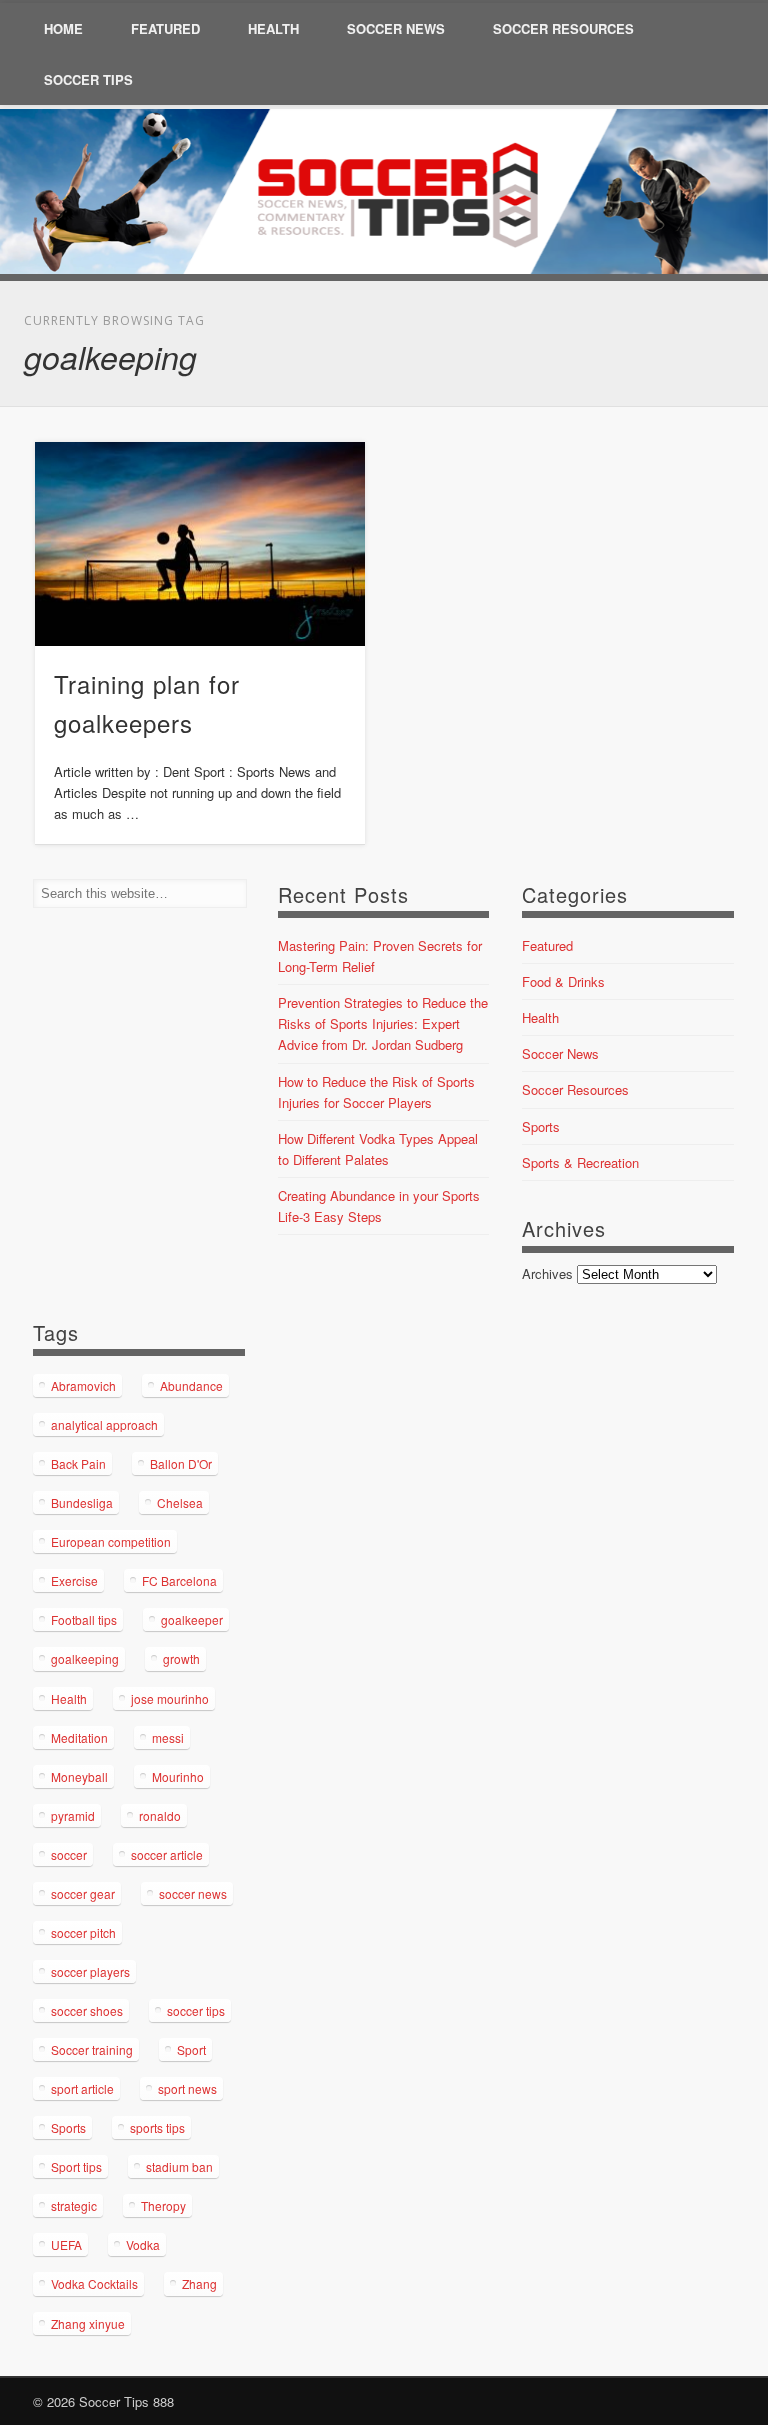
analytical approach (104, 1424)
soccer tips (196, 2010)
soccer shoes (87, 2010)
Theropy (163, 2205)
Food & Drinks (563, 981)
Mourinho (178, 1776)
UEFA (66, 2244)
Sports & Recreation (580, 1162)
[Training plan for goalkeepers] (200, 544)
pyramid (73, 1815)
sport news (187, 2088)
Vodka (143, 2244)
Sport (191, 2049)
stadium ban (179, 2166)
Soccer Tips (88, 79)
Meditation (79, 1737)
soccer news (193, 1893)
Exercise (74, 1580)
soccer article (167, 1854)
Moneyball (79, 1776)
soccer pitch (83, 1932)
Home (63, 28)
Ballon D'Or (181, 1463)
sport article (82, 2088)
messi (168, 1737)
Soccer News (396, 28)
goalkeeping (85, 1658)
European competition (111, 1541)
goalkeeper (192, 1619)
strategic (74, 2205)
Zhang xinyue (88, 2323)
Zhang (199, 2283)
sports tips (157, 2127)
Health (273, 28)
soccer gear (83, 1893)
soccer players (90, 1971)
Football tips (84, 1619)
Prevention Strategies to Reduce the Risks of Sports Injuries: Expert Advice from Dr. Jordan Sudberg (383, 1023)
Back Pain (78, 1463)
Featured (165, 28)
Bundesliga (82, 1502)
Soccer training (92, 2049)
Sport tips (76, 2166)
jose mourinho (170, 1698)
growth (181, 1658)
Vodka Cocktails (94, 2283)
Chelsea (180, 1502)
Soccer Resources (563, 28)
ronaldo (160, 1815)
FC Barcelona (179, 1580)
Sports (541, 1126)
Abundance (191, 1385)
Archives (547, 1273)
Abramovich (83, 1385)
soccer (69, 1854)
